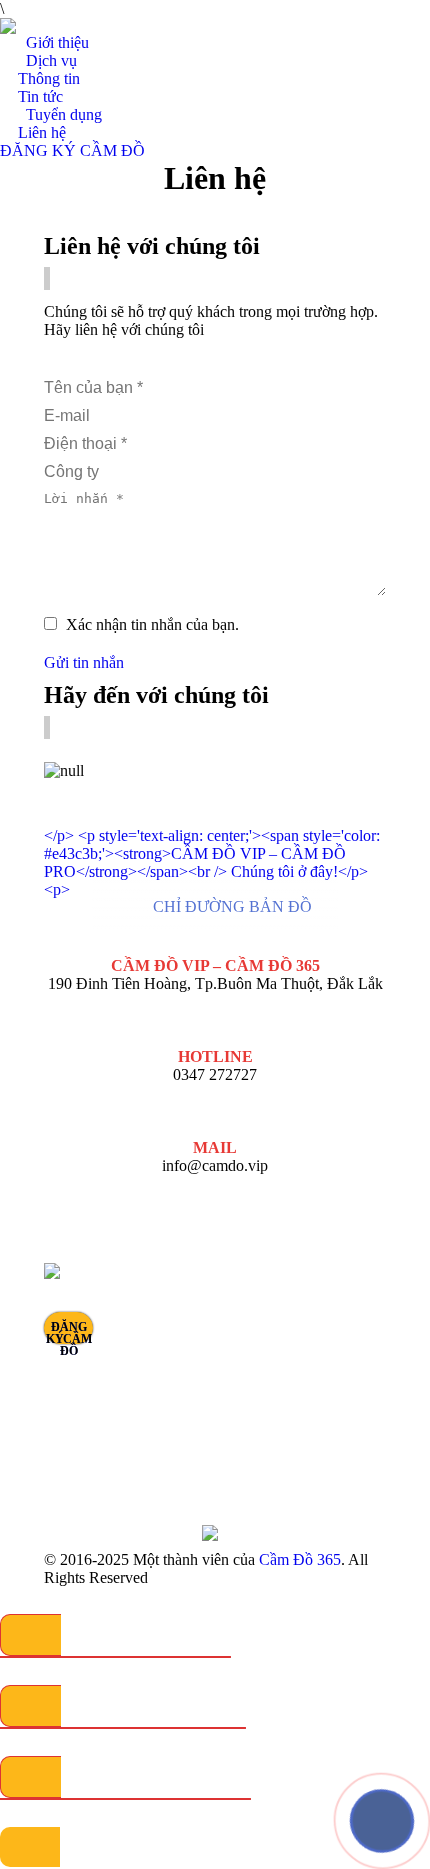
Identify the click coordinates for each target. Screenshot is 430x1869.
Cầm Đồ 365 (300, 1559)
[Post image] (257, 1280)
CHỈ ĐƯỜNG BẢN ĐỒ (232, 906)
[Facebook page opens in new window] (349, 1350)
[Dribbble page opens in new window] (349, 1410)
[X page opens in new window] (349, 1380)
